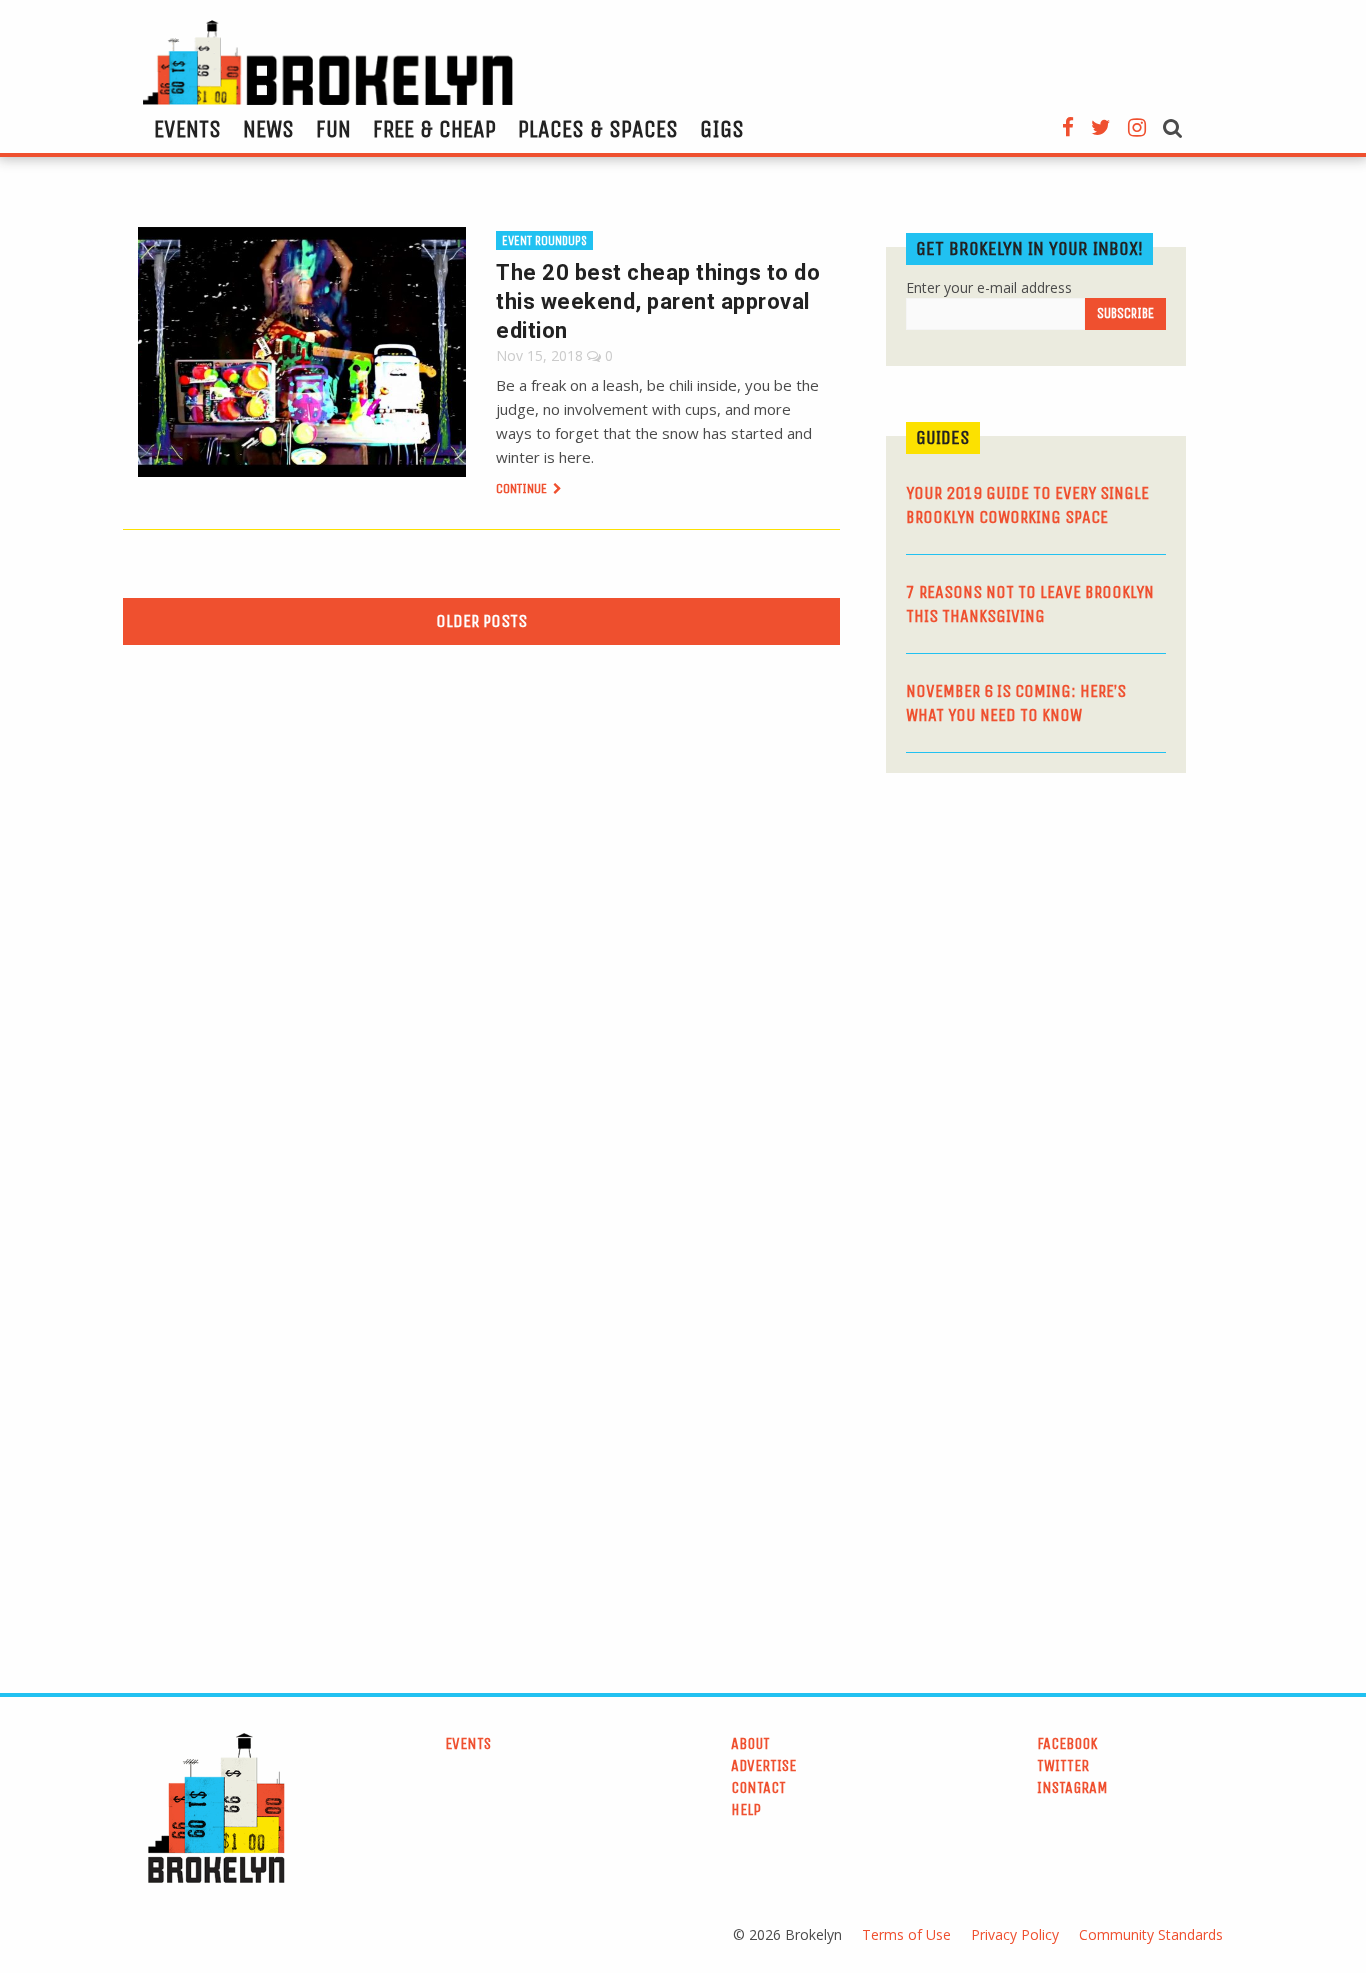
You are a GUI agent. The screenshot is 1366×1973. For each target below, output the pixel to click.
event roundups (544, 240)
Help (746, 1809)
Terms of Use (906, 1934)
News (268, 129)
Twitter (1063, 1765)
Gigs (722, 129)
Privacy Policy (1015, 1934)
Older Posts (481, 621)
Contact (758, 1787)
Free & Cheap (434, 129)
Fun (333, 129)
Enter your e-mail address (989, 287)
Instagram (1072, 1787)
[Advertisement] (1036, 943)
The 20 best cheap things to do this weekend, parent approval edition (658, 301)
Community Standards (1151, 1934)
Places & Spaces (598, 129)
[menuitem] (187, 129)
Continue (523, 488)
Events (187, 129)
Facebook (1067, 1743)
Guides (943, 437)
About (750, 1743)
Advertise (763, 1765)
